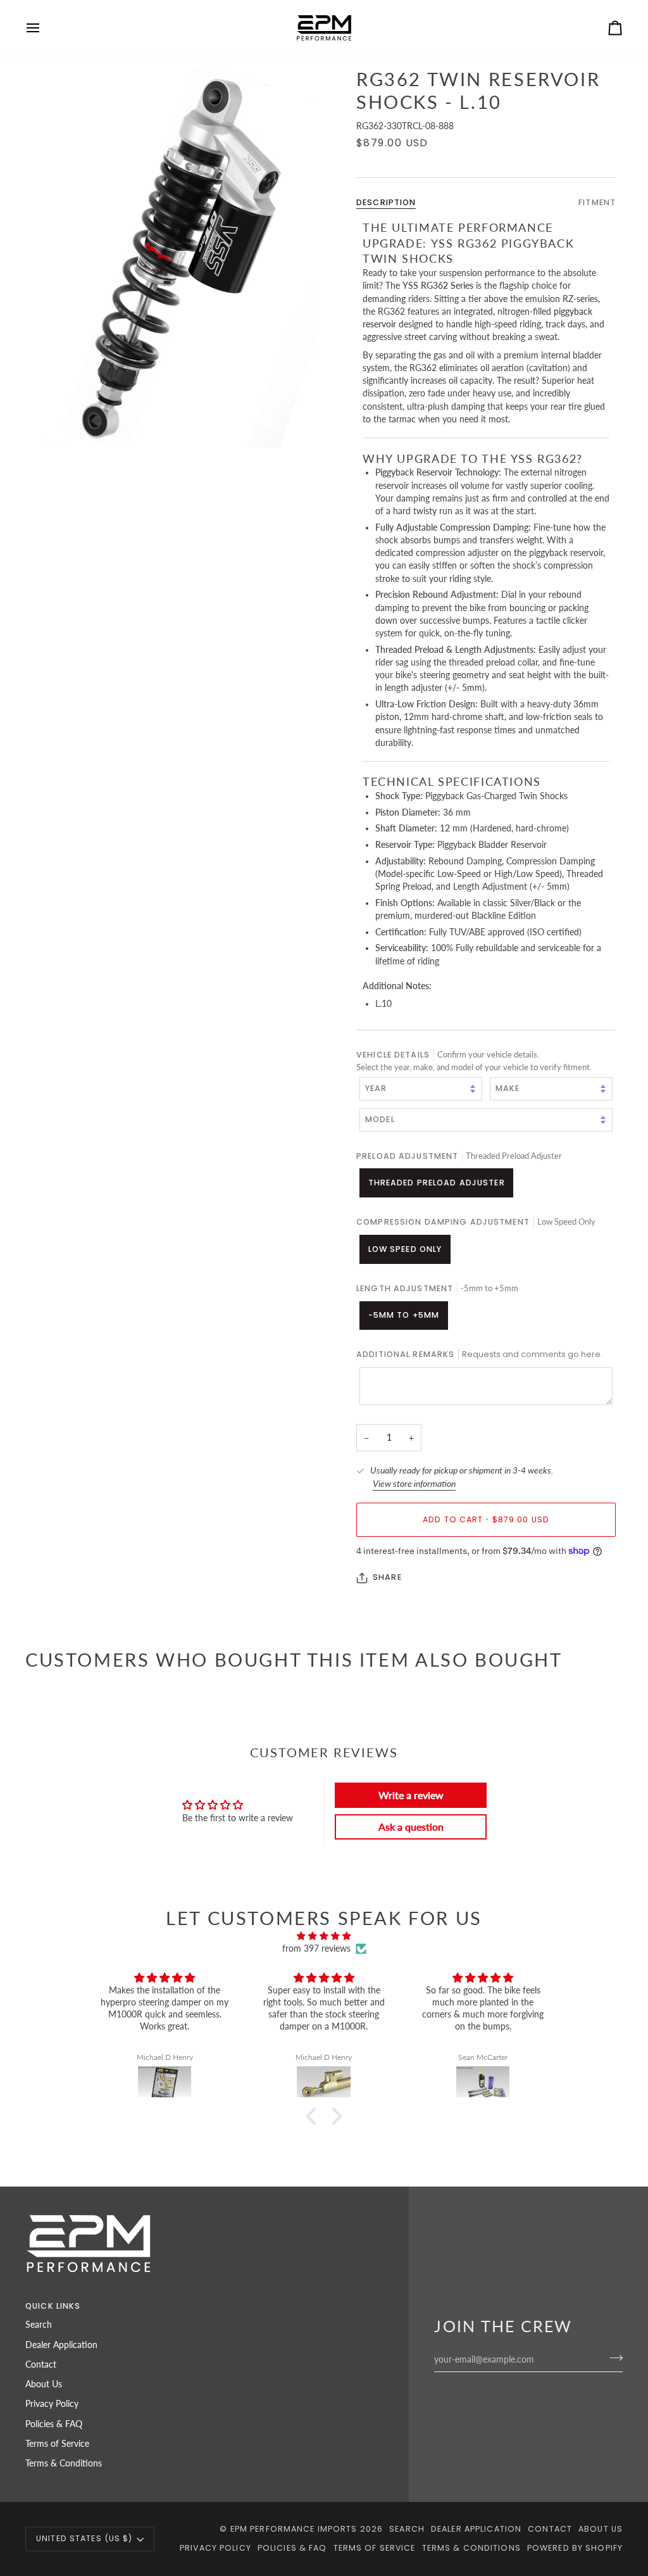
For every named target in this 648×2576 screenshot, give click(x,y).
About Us (44, 2384)
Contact (41, 2364)
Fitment (597, 202)
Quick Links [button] (53, 2306)
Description (386, 202)
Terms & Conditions (64, 2463)
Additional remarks (479, 1354)
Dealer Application (61, 2345)
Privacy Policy (52, 2404)
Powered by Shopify (575, 2548)
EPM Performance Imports (294, 2529)
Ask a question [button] (411, 1827)
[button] (315, 2116)
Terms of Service (57, 2444)
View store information (414, 1484)
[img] (324, 1936)
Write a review (411, 1795)
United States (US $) (84, 2538)
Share (387, 1577)
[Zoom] (175, 258)
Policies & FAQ (54, 2424)
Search (39, 2325)
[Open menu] (44, 28)
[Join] (612, 2358)
